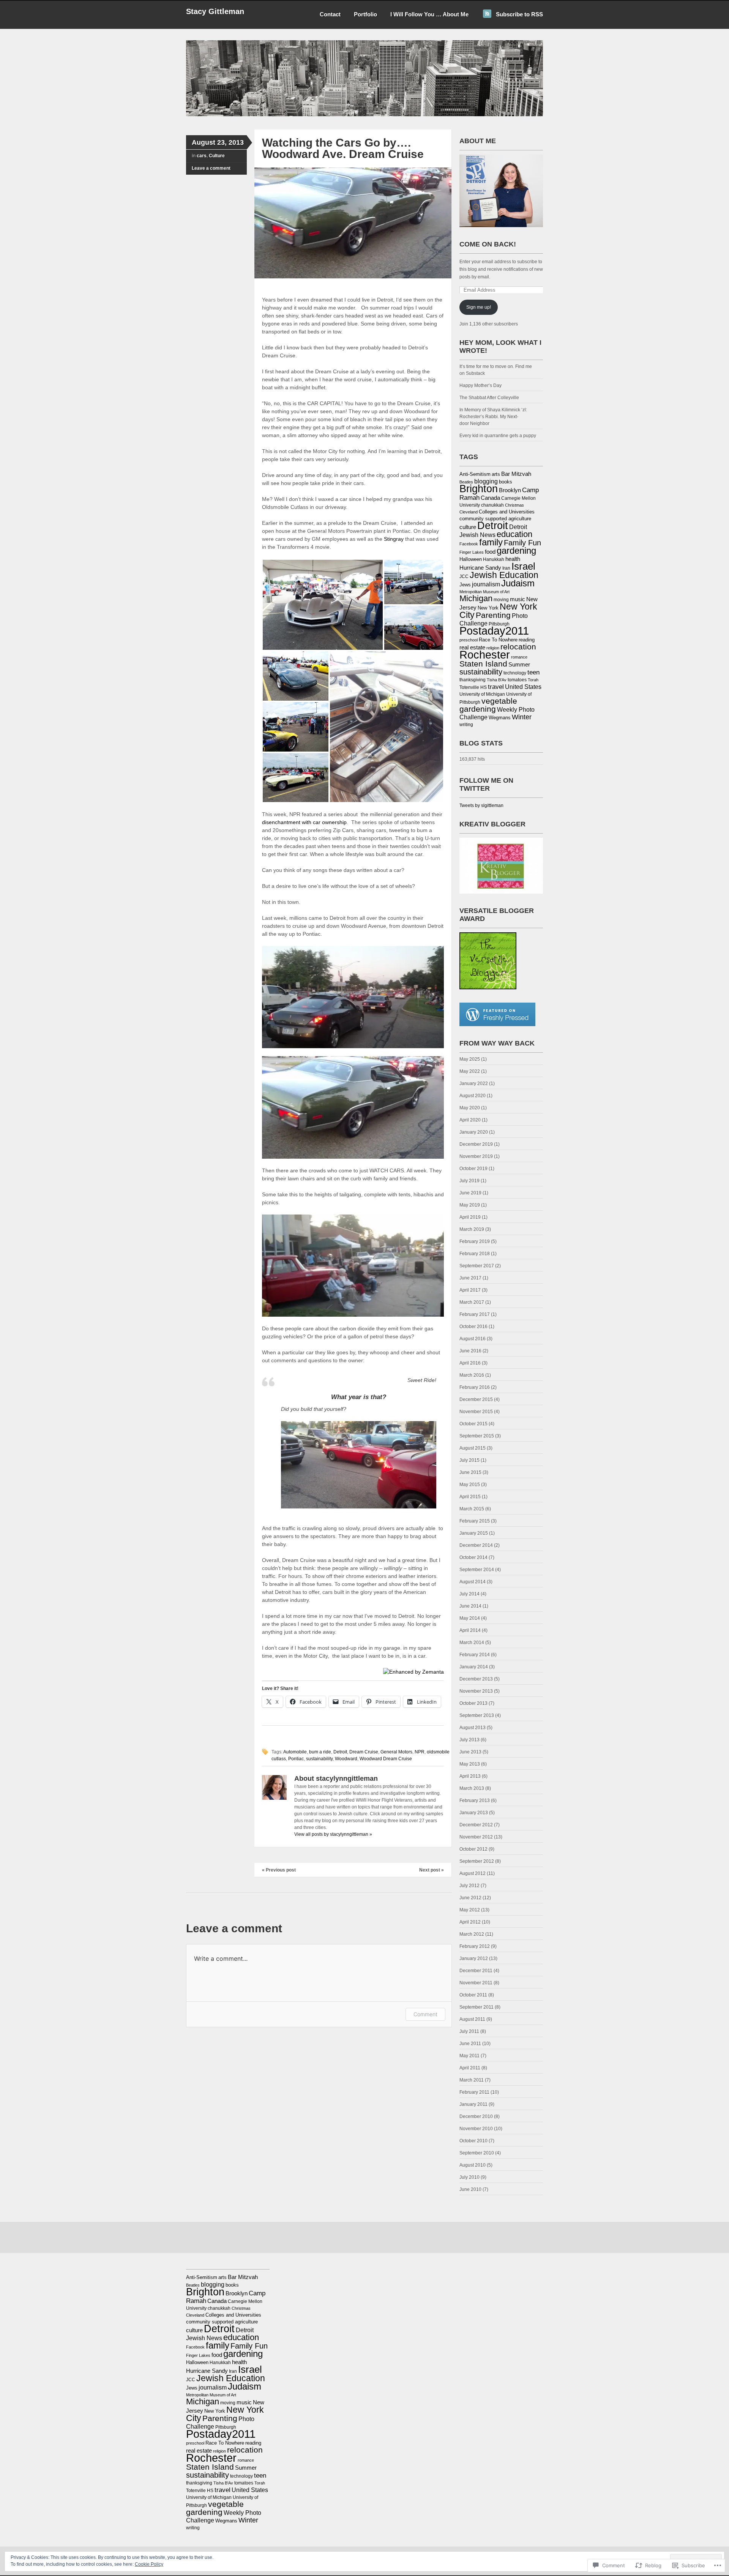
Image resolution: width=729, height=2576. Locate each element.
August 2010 (473, 2165)
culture (468, 527)
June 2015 (470, 1472)
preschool (469, 640)
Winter (522, 717)
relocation (518, 647)
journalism (486, 584)
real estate (472, 648)
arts (496, 474)
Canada (490, 498)
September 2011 (477, 2007)
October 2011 (473, 1995)
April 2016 (470, 1363)
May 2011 (469, 2056)
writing (466, 725)
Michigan (476, 598)
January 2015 (474, 1533)
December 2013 (476, 1679)
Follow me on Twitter (486, 784)
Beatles (466, 482)
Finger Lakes (472, 552)
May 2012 (470, 1910)
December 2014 (476, 1545)
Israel (523, 566)
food (490, 552)
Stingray (394, 539)
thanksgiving (473, 680)
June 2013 (470, 1752)
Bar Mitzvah (516, 474)
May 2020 (470, 1108)
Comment (425, 2014)
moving (501, 600)
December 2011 (476, 1971)
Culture (217, 156)
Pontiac (296, 1759)
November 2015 (476, 1412)
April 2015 (470, 1497)
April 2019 (470, 1217)
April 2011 (470, 2068)
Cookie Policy (149, 2564)
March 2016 (472, 1375)
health (513, 559)
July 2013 (469, 1740)
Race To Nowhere (498, 640)
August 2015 (473, 1448)
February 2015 (475, 1521)
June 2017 (470, 1278)
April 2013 (470, 1776)
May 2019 (470, 1205)
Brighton (479, 489)
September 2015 (477, 1436)
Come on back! (488, 244)
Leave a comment (211, 168)
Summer (519, 665)
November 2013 (476, 1691)
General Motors (396, 1752)
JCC (464, 576)
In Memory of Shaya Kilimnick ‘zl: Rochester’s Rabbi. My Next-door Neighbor (493, 417)
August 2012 (473, 1873)
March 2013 (472, 1788)
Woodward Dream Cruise (386, 1759)
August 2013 (473, 1728)
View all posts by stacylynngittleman (333, 1834)
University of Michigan (482, 694)
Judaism (518, 583)
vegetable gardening (488, 705)
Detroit (340, 1752)
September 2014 (477, 1570)
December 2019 (476, 1144)
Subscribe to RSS (519, 14)
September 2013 (477, 1715)
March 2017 (472, 1302)
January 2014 (474, 1667)
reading (527, 640)
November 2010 (476, 2129)
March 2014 (472, 1643)
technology (515, 673)
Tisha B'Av (497, 680)
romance (519, 657)
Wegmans (500, 718)
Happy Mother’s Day (480, 385)
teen (533, 672)
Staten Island (483, 664)
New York (488, 608)
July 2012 (469, 1886)
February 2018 (475, 1254)
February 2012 (475, 1946)
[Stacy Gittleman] (364, 115)
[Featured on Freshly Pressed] (497, 1025)
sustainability (319, 1759)
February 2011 (474, 2092)
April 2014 (470, 1630)
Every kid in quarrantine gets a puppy (498, 436)
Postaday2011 (494, 631)
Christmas (514, 505)
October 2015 (473, 1424)
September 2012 (477, 1861)
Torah (533, 680)
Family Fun (522, 543)
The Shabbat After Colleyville (489, 398)
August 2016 (473, 1339)
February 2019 (475, 1241)
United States (523, 687)
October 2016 (473, 1327)
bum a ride (320, 1752)
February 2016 (475, 1387)
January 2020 (474, 1132)
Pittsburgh (499, 624)
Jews (465, 585)
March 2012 (472, 1934)
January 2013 (474, 1813)
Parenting (493, 615)
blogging (486, 481)
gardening (516, 550)
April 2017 (470, 1290)
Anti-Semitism (475, 474)
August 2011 (472, 2019)
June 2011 (470, 2044)
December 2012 (476, 1825)
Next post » (432, 1870)
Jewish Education (504, 575)
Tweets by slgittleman (481, 805)
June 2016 (470, 1351)
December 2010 (476, 2116)
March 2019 (472, 1229)
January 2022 (474, 1083)
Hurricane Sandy (480, 568)
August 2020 (473, 1096)
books (506, 482)
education (514, 534)
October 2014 (473, 1557)
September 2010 (477, 2153)
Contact (330, 14)
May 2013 (470, 1764)
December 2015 (476, 1399)
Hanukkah (494, 559)
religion (493, 648)
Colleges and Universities (507, 512)
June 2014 (470, 1606)
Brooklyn (510, 490)
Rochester (485, 655)
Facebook (469, 544)
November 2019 (476, 1156)
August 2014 (473, 1582)
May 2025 (470, 1059)
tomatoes (517, 680)
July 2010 (469, 2177)
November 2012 (476, 1837)
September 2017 (477, 1266)
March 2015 (472, 1509)
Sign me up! (479, 307)
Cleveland (469, 512)
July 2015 (469, 1460)
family (491, 542)
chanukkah (492, 505)
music (518, 599)
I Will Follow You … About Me (429, 14)
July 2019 (469, 1181)
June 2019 (470, 1193)
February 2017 (475, 1314)
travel (496, 687)
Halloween (471, 559)
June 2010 (470, 2189)
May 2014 (470, 1618)
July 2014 (469, 1594)
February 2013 (475, 1801)
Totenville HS (473, 687)
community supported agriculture (495, 519)
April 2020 (470, 1120)
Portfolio (365, 14)
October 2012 (473, 1849)
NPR (420, 1752)
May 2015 (470, 1485)
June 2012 (470, 1898)
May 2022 (470, 1071)
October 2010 (473, 2141)
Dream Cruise (364, 1752)
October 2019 (473, 1169)
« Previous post (279, 1870)
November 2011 (476, 1983)
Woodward (346, 1759)
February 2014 (475, 1655)
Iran (506, 568)
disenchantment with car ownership (304, 822)
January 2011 (473, 2104)
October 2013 (473, 1703)
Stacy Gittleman (215, 11)
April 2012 (470, 1922)
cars (202, 156)
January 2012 (474, 1958)
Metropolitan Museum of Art (484, 592)
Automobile (295, 1752)
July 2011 (469, 2031)
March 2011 (472, 2080)
